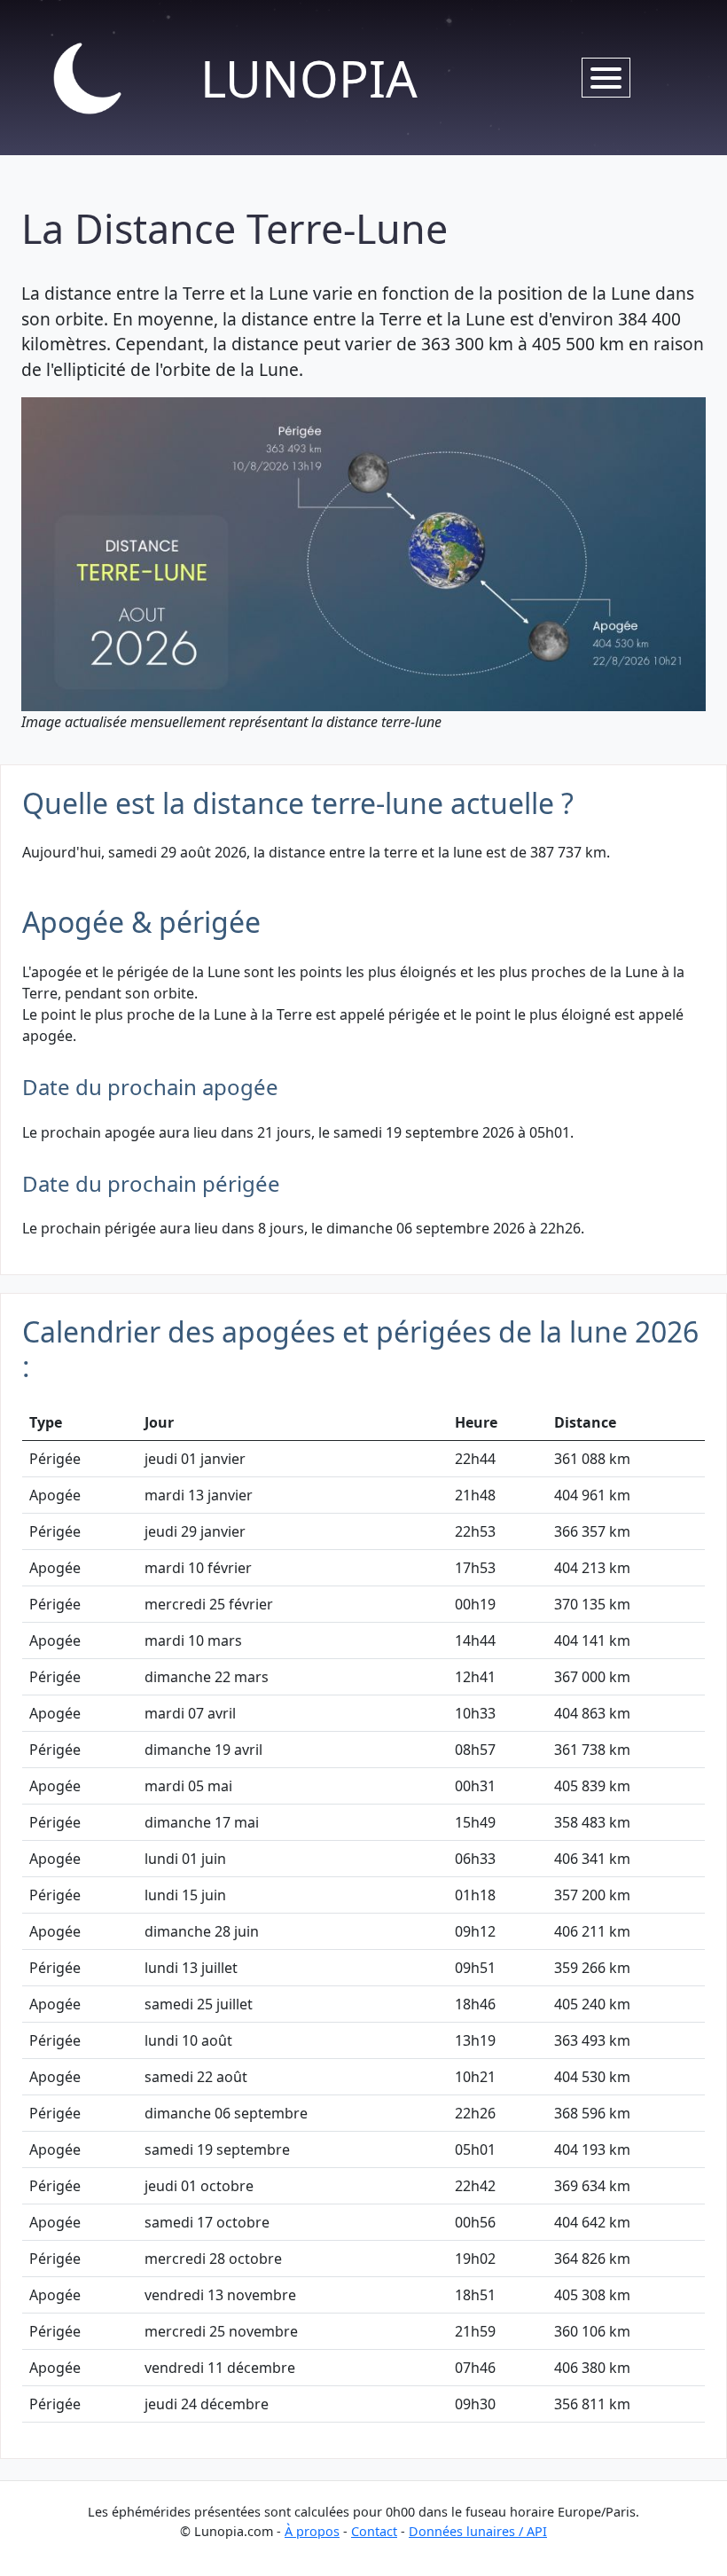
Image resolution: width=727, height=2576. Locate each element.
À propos (312, 2531)
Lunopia (309, 78)
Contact (374, 2531)
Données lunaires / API (478, 2531)
